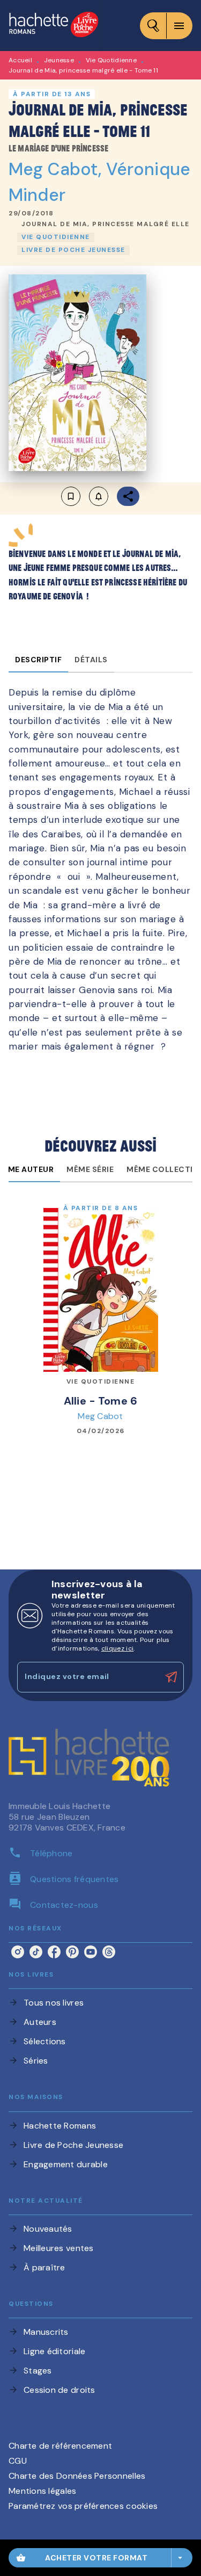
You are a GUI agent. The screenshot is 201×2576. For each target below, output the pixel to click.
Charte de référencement (60, 2446)
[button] (106, 225)
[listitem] (18, 1952)
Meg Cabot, (57, 169)
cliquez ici (117, 1648)
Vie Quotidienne (111, 60)
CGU (18, 2461)
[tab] (38, 660)
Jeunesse (59, 60)
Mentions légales (42, 2491)
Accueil (20, 60)
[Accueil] (54, 26)
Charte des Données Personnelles (77, 2476)
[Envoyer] (171, 1677)
